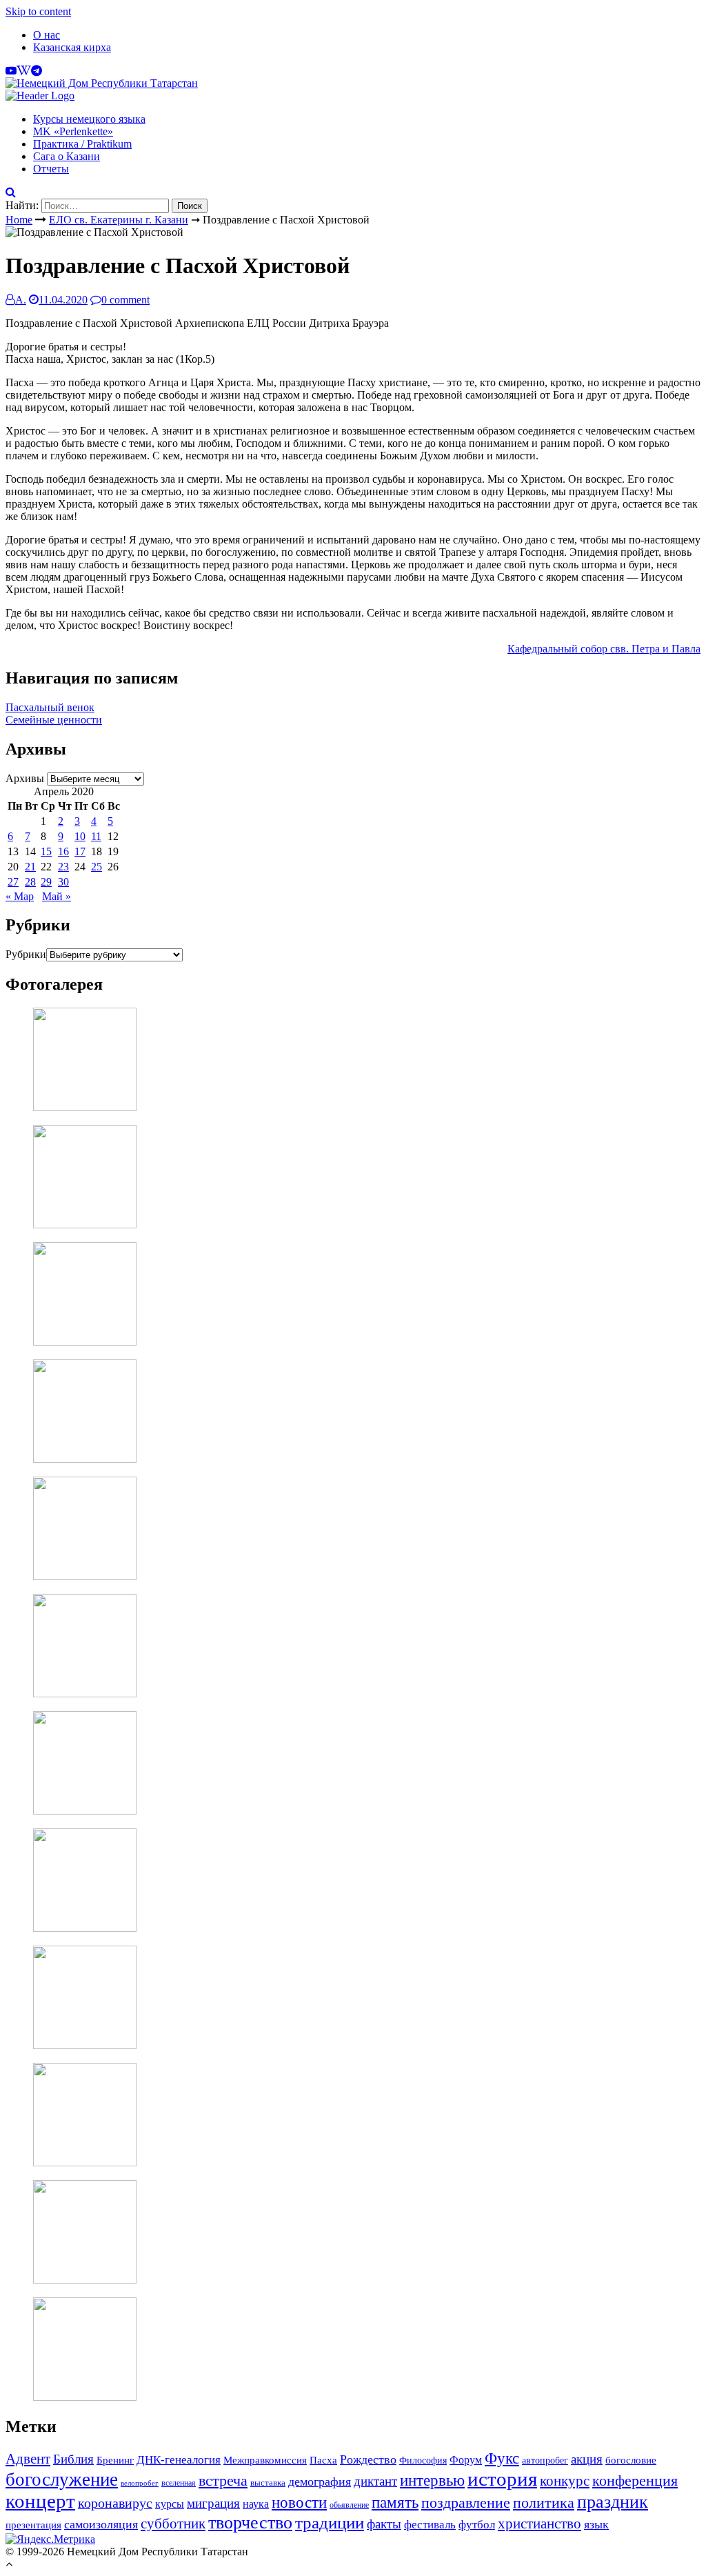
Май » (57, 896)
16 (63, 851)
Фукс (502, 2458)
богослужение (62, 2479)
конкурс (565, 2481)
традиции (330, 2523)
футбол (477, 2525)
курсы (170, 2504)
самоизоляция (101, 2524)
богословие (631, 2460)
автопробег (545, 2460)
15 (46, 851)
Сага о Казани (67, 156)
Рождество (368, 2459)
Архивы (25, 778)
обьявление (349, 2505)
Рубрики (26, 954)
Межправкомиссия (265, 2460)
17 (80, 851)
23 (63, 867)
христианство (539, 2524)
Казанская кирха (72, 47)
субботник (173, 2524)
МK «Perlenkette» (73, 131)
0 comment (125, 300)
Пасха (323, 2460)
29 (46, 882)
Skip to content (38, 11)
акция (587, 2459)
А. (21, 300)
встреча (223, 2480)
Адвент (28, 2459)
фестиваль (430, 2524)
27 (13, 882)
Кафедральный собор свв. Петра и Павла (604, 649)
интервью (432, 2480)
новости (299, 2502)
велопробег (140, 2483)
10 (80, 836)
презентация (33, 2525)
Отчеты (51, 169)
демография (320, 2482)
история (502, 2479)
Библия (73, 2459)
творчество (250, 2523)
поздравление (466, 2503)
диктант (375, 2481)
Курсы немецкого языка (89, 119)
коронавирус (115, 2503)
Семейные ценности (54, 720)
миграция (213, 2503)
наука (256, 2504)
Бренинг (115, 2460)
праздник (613, 2502)
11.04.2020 (63, 300)
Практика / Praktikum (82, 144)
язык (596, 2524)
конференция (635, 2480)
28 (30, 882)
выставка (268, 2483)
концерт (40, 2501)
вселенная (179, 2483)
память (395, 2503)
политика (544, 2503)
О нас (47, 35)
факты (384, 2524)
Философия (423, 2460)
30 (63, 882)
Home (19, 220)
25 (97, 867)
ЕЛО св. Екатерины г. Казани (119, 220)
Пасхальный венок (50, 707)
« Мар (20, 896)
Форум (466, 2460)
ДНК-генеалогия (179, 2460)
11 (96, 836)
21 (30, 867)
